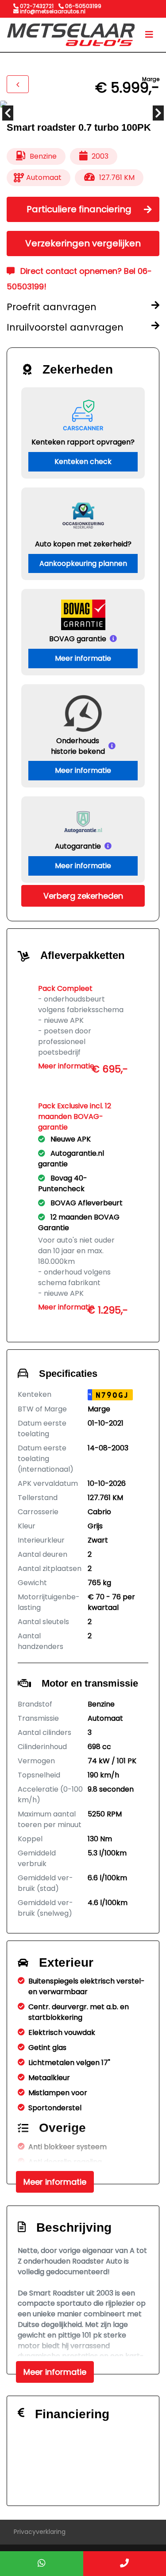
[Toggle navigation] (149, 35)
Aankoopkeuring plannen (83, 563)
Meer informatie (83, 658)
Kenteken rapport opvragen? (83, 442)
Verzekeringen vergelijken (83, 243)
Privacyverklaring (40, 2532)
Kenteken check (83, 462)
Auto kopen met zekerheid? (83, 544)
